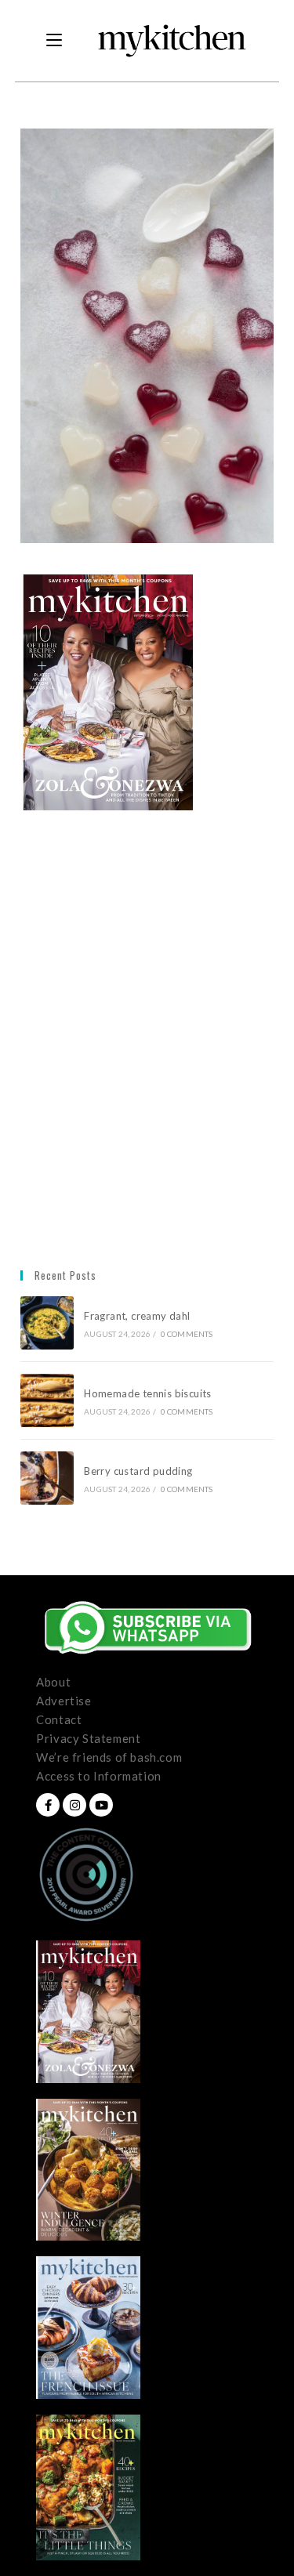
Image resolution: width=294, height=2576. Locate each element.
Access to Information (99, 1776)
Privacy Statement (88, 1738)
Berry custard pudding (141, 1471)
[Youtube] (101, 1805)
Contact (59, 1719)
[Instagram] (74, 1805)
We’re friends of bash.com (109, 1757)
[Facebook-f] (48, 1805)
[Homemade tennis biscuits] (47, 1400)
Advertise (64, 1701)
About (53, 1682)
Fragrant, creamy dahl (137, 1316)
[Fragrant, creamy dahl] (47, 1323)
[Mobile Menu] (54, 41)
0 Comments (187, 1334)
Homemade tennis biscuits (148, 1393)
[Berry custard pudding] (47, 1478)
